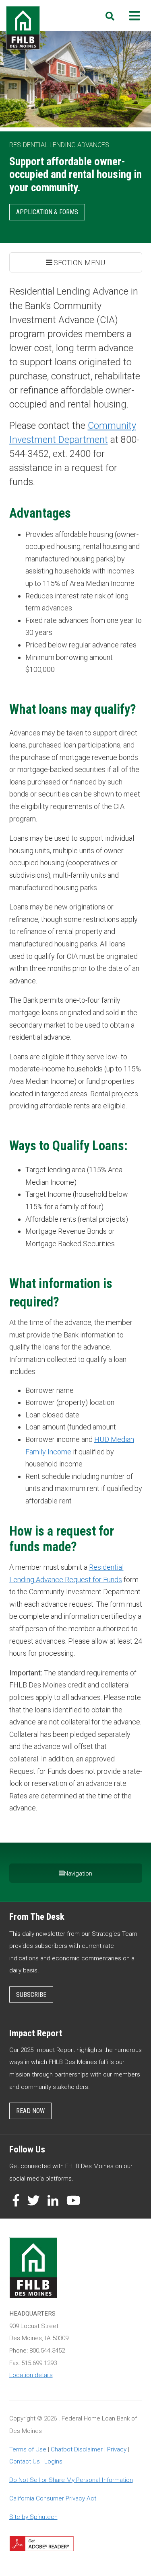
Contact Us (25, 2461)
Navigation (78, 1874)
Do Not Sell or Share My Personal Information (71, 2480)
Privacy (117, 2449)
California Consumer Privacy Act (53, 2498)
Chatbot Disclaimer (77, 2449)
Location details (31, 2375)
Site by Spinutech (33, 2517)
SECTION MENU (79, 263)
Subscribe (31, 1995)
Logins (53, 2461)
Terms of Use (28, 2449)
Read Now (30, 2111)
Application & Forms (47, 212)
